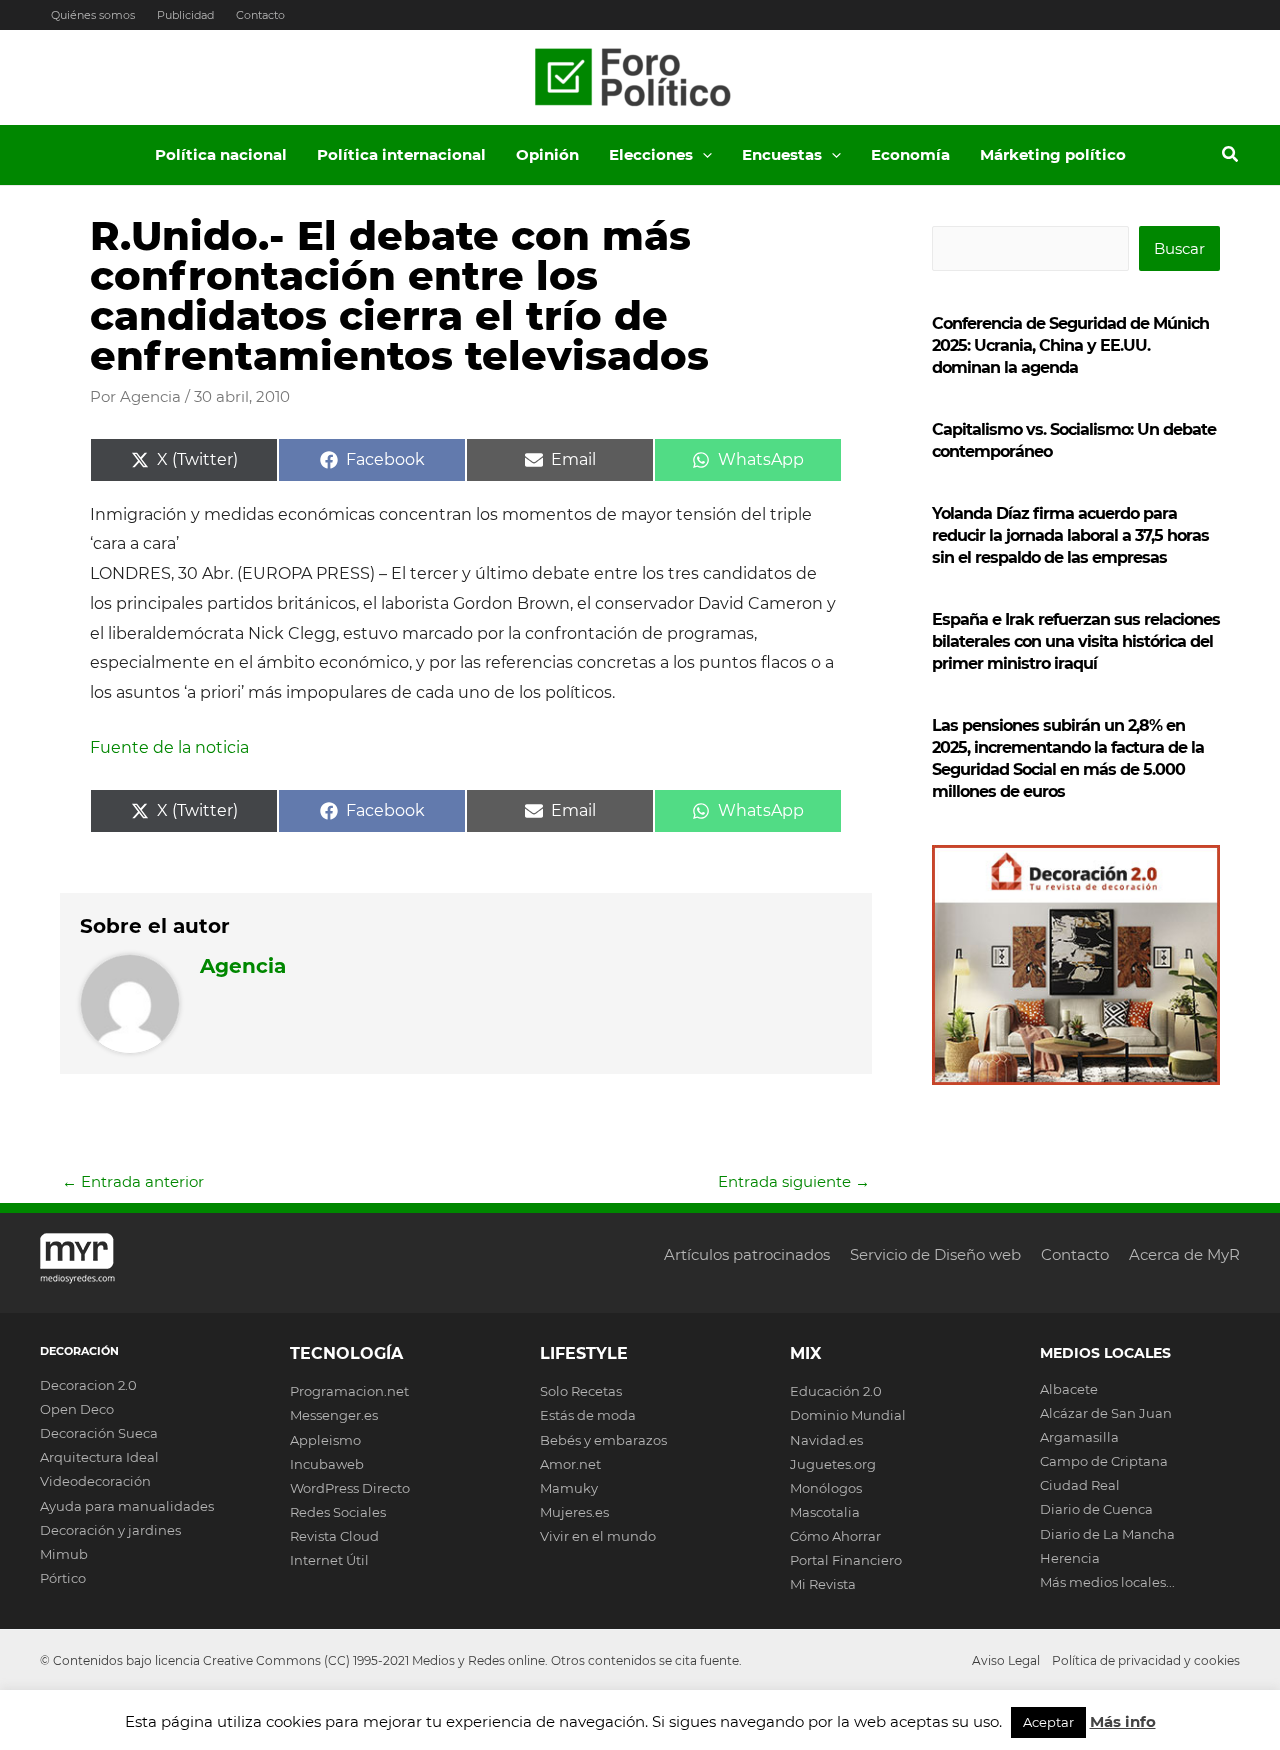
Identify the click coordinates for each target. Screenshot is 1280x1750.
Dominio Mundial (848, 1415)
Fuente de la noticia (169, 747)
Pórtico (63, 1578)
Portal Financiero (846, 1560)
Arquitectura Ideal (99, 1457)
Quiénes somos (93, 15)
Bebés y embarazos (603, 1440)
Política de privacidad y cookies (1146, 1660)
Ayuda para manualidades (127, 1506)
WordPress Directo (350, 1488)
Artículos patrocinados (747, 1254)
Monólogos (826, 1488)
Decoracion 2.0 (88, 1385)
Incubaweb (327, 1464)
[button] (702, 155)
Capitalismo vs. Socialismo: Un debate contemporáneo (1074, 440)
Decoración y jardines (110, 1530)
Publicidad (185, 15)
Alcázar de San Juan (1106, 1413)
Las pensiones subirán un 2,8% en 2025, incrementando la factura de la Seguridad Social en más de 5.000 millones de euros (1068, 758)
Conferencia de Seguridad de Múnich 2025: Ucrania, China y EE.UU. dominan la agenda (1070, 345)
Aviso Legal (1006, 1660)
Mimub (64, 1554)
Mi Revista (823, 1584)
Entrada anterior (133, 1181)
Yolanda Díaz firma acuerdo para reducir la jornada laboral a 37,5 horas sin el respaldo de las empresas (1070, 535)
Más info (1123, 1721)
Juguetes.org (833, 1464)
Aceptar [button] (1048, 1722)
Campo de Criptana (1104, 1461)
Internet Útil (329, 1560)
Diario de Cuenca (1096, 1509)
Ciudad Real (1080, 1485)
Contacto (260, 15)
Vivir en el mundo (598, 1536)
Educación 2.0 (836, 1391)
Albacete (1069, 1389)
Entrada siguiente (794, 1181)
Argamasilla (1079, 1437)
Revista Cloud (334, 1536)
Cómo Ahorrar (835, 1536)
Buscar (1179, 248)
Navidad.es (826, 1440)
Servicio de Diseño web (935, 1254)
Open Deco (77, 1409)
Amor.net (570, 1464)
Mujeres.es (574, 1512)
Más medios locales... (1107, 1582)
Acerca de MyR (1184, 1254)
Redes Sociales (338, 1512)
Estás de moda (588, 1415)
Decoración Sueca (99, 1433)
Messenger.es (334, 1415)
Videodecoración (95, 1481)
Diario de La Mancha (1107, 1534)
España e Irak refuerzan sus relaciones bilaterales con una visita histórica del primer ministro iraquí (1076, 641)
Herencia (1070, 1558)
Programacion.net (349, 1391)
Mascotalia (825, 1512)
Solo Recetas (581, 1391)
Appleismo (325, 1440)
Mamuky (569, 1488)
